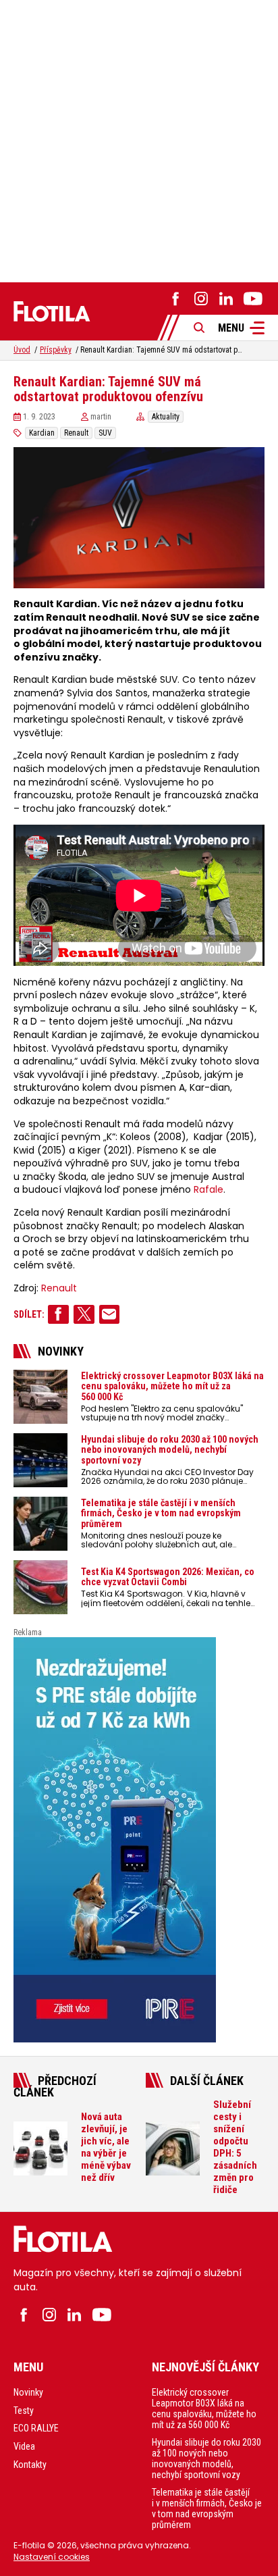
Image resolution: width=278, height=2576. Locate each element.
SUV (105, 433)
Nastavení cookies (52, 2557)
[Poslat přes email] (110, 1314)
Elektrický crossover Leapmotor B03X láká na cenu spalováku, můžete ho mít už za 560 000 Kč (204, 2408)
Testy (24, 2411)
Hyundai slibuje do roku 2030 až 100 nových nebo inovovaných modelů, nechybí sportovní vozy (206, 2458)
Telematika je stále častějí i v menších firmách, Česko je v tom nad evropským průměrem (207, 2508)
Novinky (28, 2392)
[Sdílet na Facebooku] (58, 1314)
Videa (24, 2446)
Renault (76, 433)
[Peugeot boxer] (139, 1840)
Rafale (208, 1190)
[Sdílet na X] (84, 1314)
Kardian (42, 433)
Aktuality (166, 417)
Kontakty (30, 2465)
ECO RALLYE (36, 2428)
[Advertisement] (139, 139)
